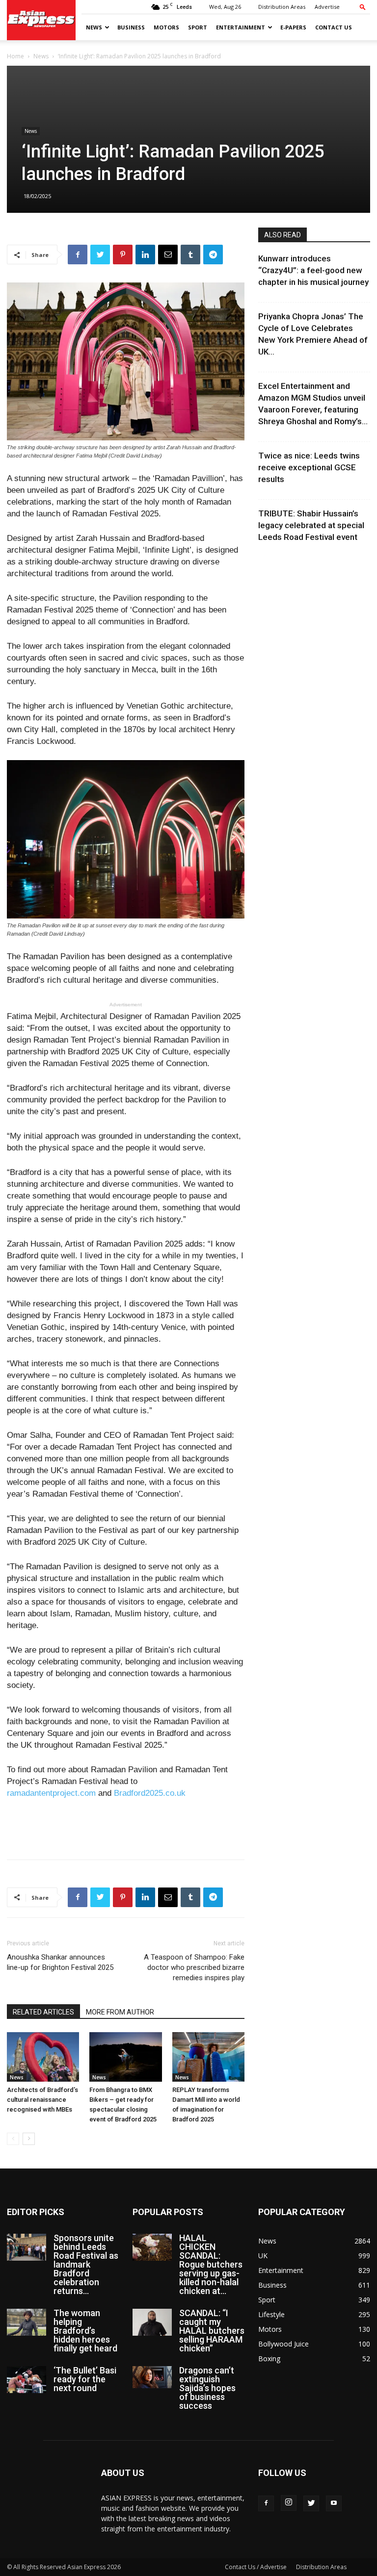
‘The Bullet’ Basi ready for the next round (85, 2379)
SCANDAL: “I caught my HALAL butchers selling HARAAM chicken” (212, 2331)
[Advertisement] (126, 1827)
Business (131, 27)
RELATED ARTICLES (43, 2012)
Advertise (327, 7)
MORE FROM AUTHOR (120, 2012)
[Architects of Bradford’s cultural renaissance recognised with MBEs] (43, 2057)
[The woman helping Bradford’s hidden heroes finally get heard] (27, 2322)
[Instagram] (289, 2503)
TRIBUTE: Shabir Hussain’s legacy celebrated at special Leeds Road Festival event (311, 525)
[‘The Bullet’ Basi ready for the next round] (27, 2380)
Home (15, 56)
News (94, 27)
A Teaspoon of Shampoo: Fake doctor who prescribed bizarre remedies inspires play (194, 1967)
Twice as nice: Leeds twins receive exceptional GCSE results (309, 467)
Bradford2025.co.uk (151, 1793)
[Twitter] (311, 2503)
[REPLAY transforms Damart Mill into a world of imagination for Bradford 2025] (208, 2057)
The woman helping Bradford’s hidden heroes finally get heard (85, 2331)
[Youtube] (334, 2503)
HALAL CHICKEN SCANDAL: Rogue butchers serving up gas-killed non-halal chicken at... (211, 2264)
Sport (198, 27)
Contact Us (334, 27)
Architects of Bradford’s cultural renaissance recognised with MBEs (42, 2100)
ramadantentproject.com (51, 1793)
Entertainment (241, 27)
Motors (166, 27)
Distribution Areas (282, 7)
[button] (363, 7)
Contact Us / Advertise (256, 2567)
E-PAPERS (293, 27)
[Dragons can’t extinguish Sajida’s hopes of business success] (152, 2377)
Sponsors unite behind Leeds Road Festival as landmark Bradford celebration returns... (86, 2264)
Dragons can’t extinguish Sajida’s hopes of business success (207, 2388)
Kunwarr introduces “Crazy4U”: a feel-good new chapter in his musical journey (313, 270)
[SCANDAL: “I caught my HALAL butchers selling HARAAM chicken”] (152, 2322)
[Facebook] (266, 2503)
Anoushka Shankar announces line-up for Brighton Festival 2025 (60, 1962)
